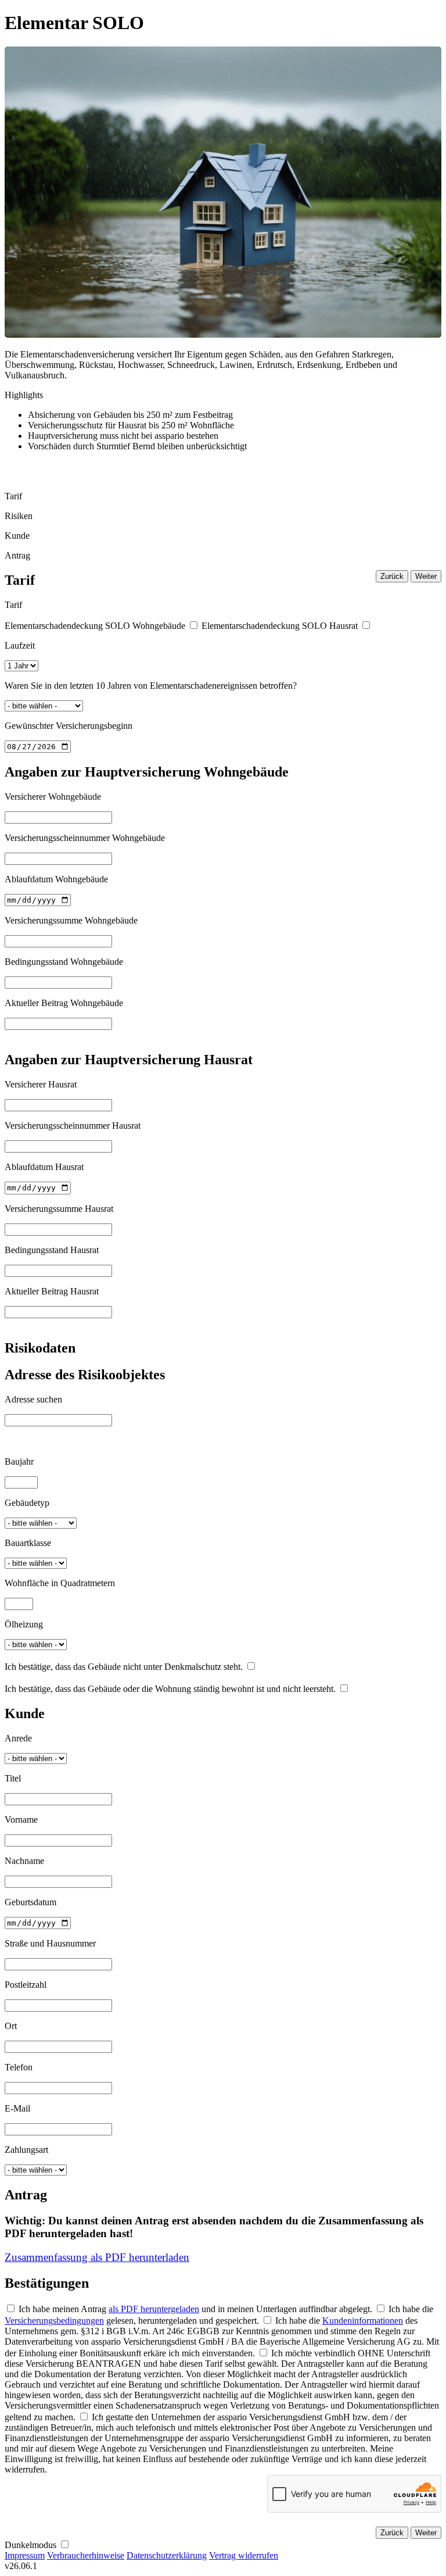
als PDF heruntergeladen (154, 2309)
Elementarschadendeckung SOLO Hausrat (280, 626)
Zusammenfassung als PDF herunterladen (97, 2257)
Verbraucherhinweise (86, 2555)
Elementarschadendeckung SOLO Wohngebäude (95, 626)
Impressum (25, 2555)
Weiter (426, 576)
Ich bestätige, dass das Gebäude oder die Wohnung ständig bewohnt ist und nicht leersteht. (170, 1689)
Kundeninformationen (363, 2321)
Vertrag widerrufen (244, 2555)
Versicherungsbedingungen (54, 2321)
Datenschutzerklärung (167, 2555)
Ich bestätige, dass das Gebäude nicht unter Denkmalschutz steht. (124, 1667)
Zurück (392, 576)
